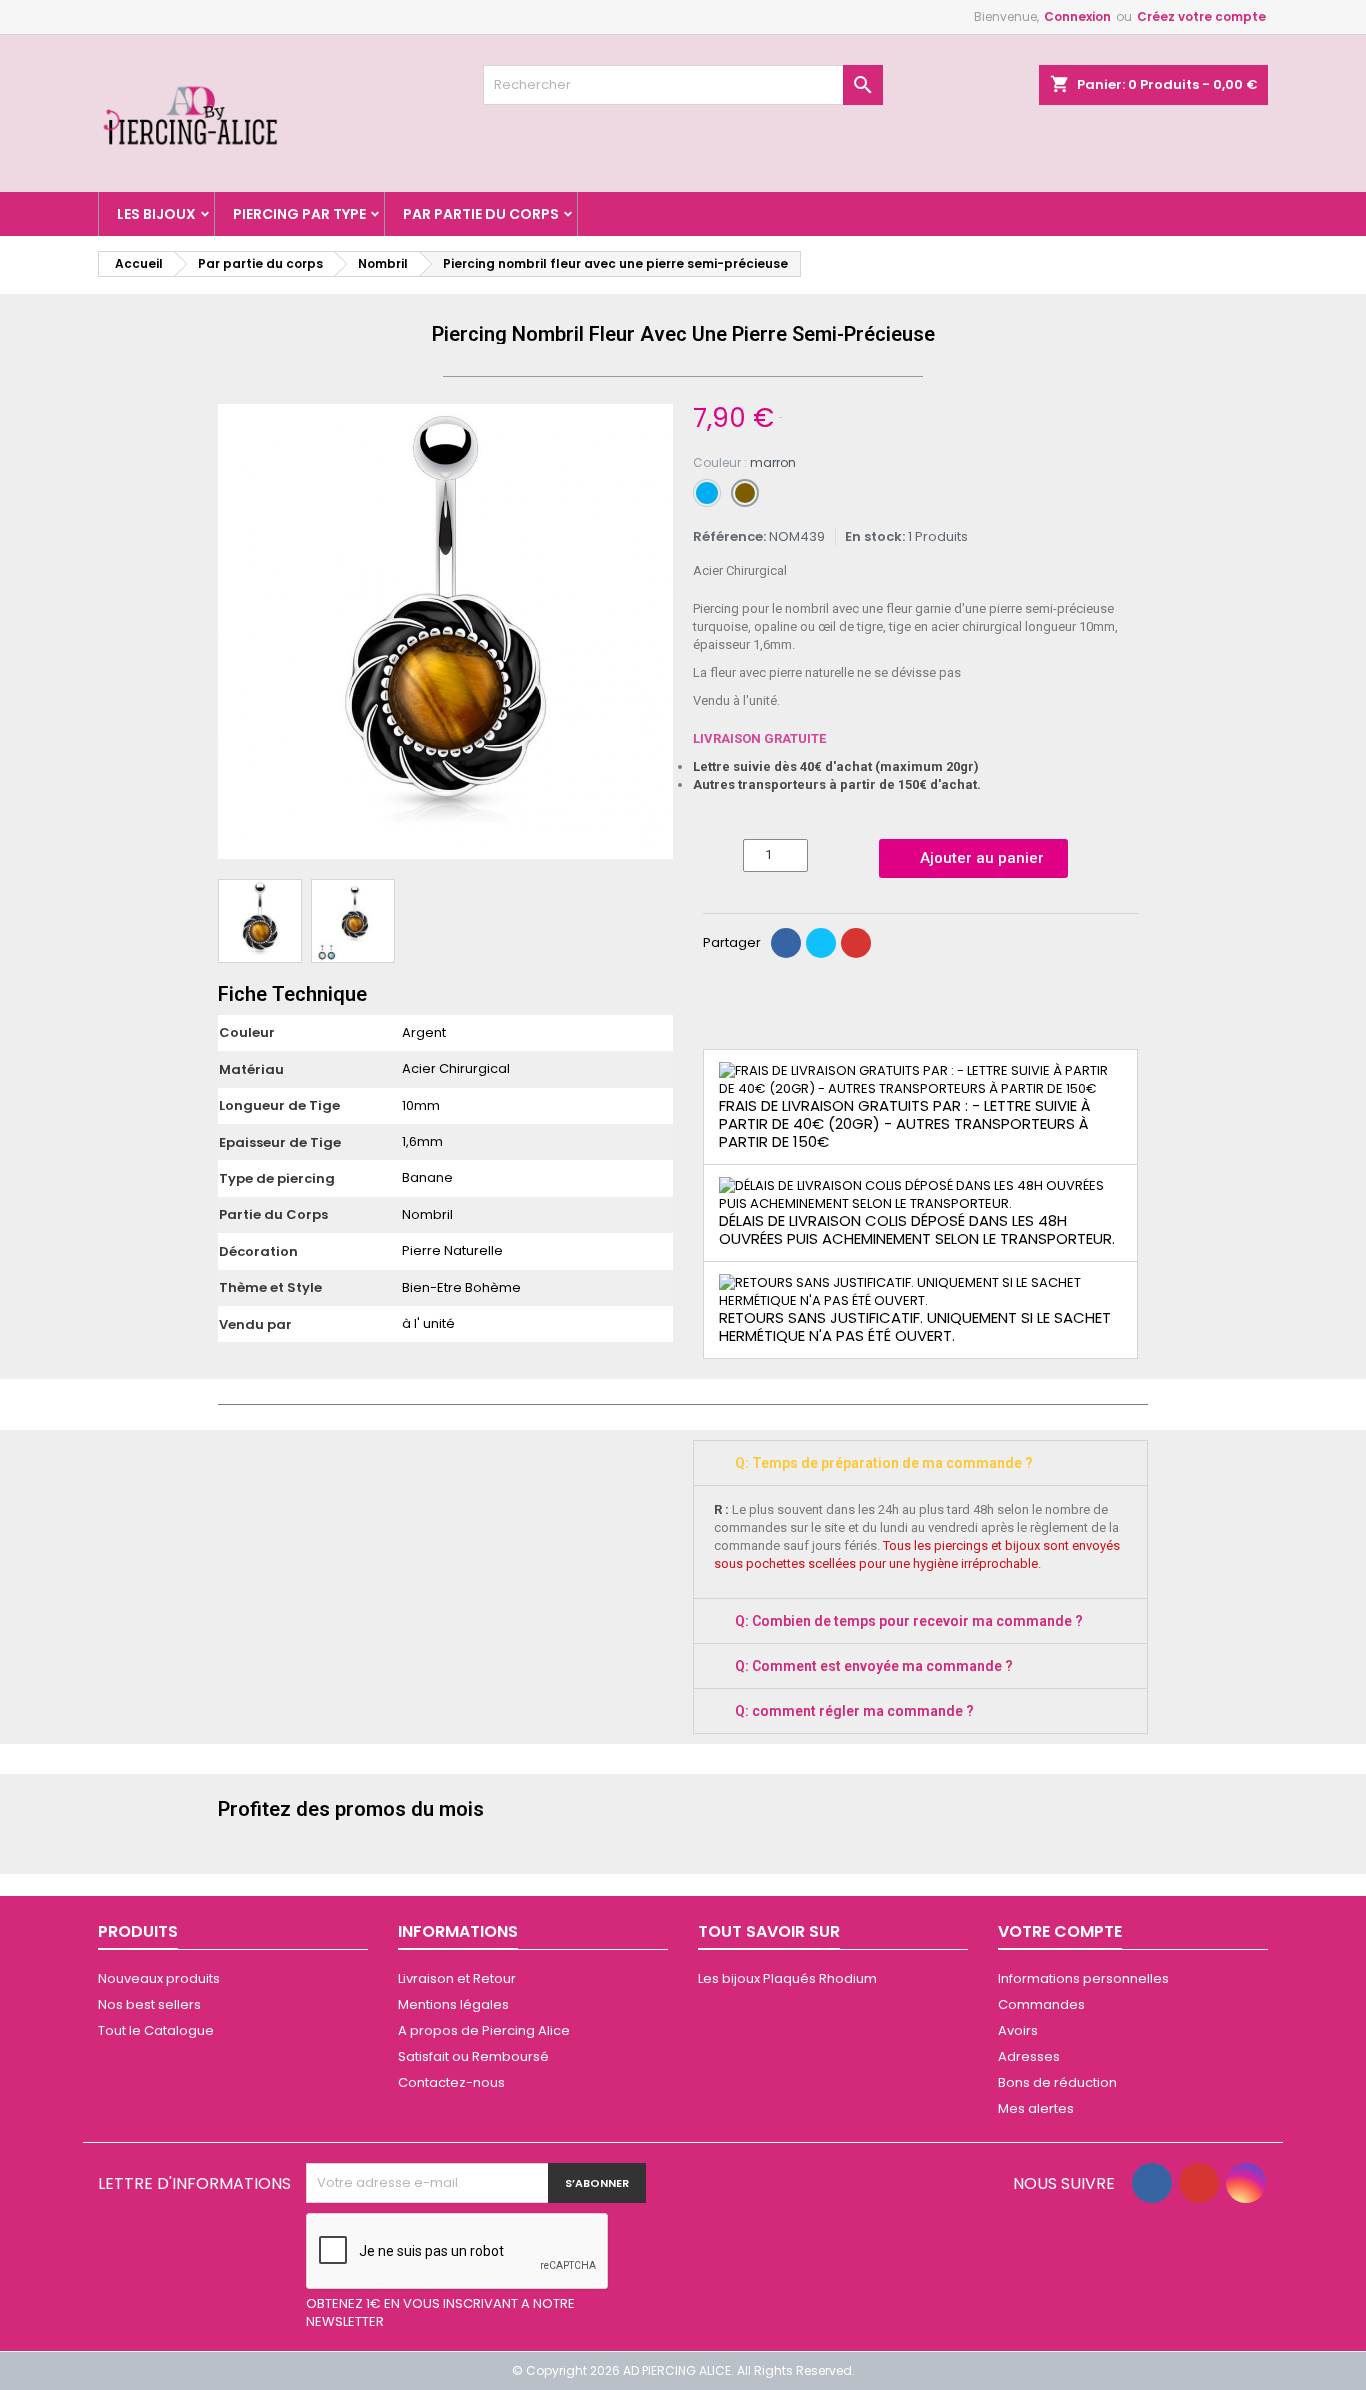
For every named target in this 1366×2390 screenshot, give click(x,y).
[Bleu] (707, 493)
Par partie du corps (481, 214)
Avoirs (1018, 2030)
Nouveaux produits (159, 1978)
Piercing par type (299, 214)
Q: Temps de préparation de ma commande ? (884, 1463)
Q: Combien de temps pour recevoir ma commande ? (909, 1621)
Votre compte (1060, 1931)
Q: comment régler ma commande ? (854, 1711)
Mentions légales (453, 2004)
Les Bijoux (156, 214)
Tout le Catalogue (156, 2030)
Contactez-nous (451, 2082)
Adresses (1029, 2056)
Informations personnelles (1083, 1978)
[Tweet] (821, 943)
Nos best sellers (149, 2004)
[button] (236, 632)
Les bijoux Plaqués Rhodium (787, 1978)
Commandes (1041, 2004)
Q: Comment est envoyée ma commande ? (874, 1666)
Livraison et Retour (457, 1978)
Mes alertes (1036, 2108)
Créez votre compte (1201, 16)
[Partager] (786, 943)
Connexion (1077, 16)
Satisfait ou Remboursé (473, 2056)
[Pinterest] (856, 943)
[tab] (920, 1463)
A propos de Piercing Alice (484, 2030)
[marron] (745, 493)
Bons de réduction (1057, 2082)
